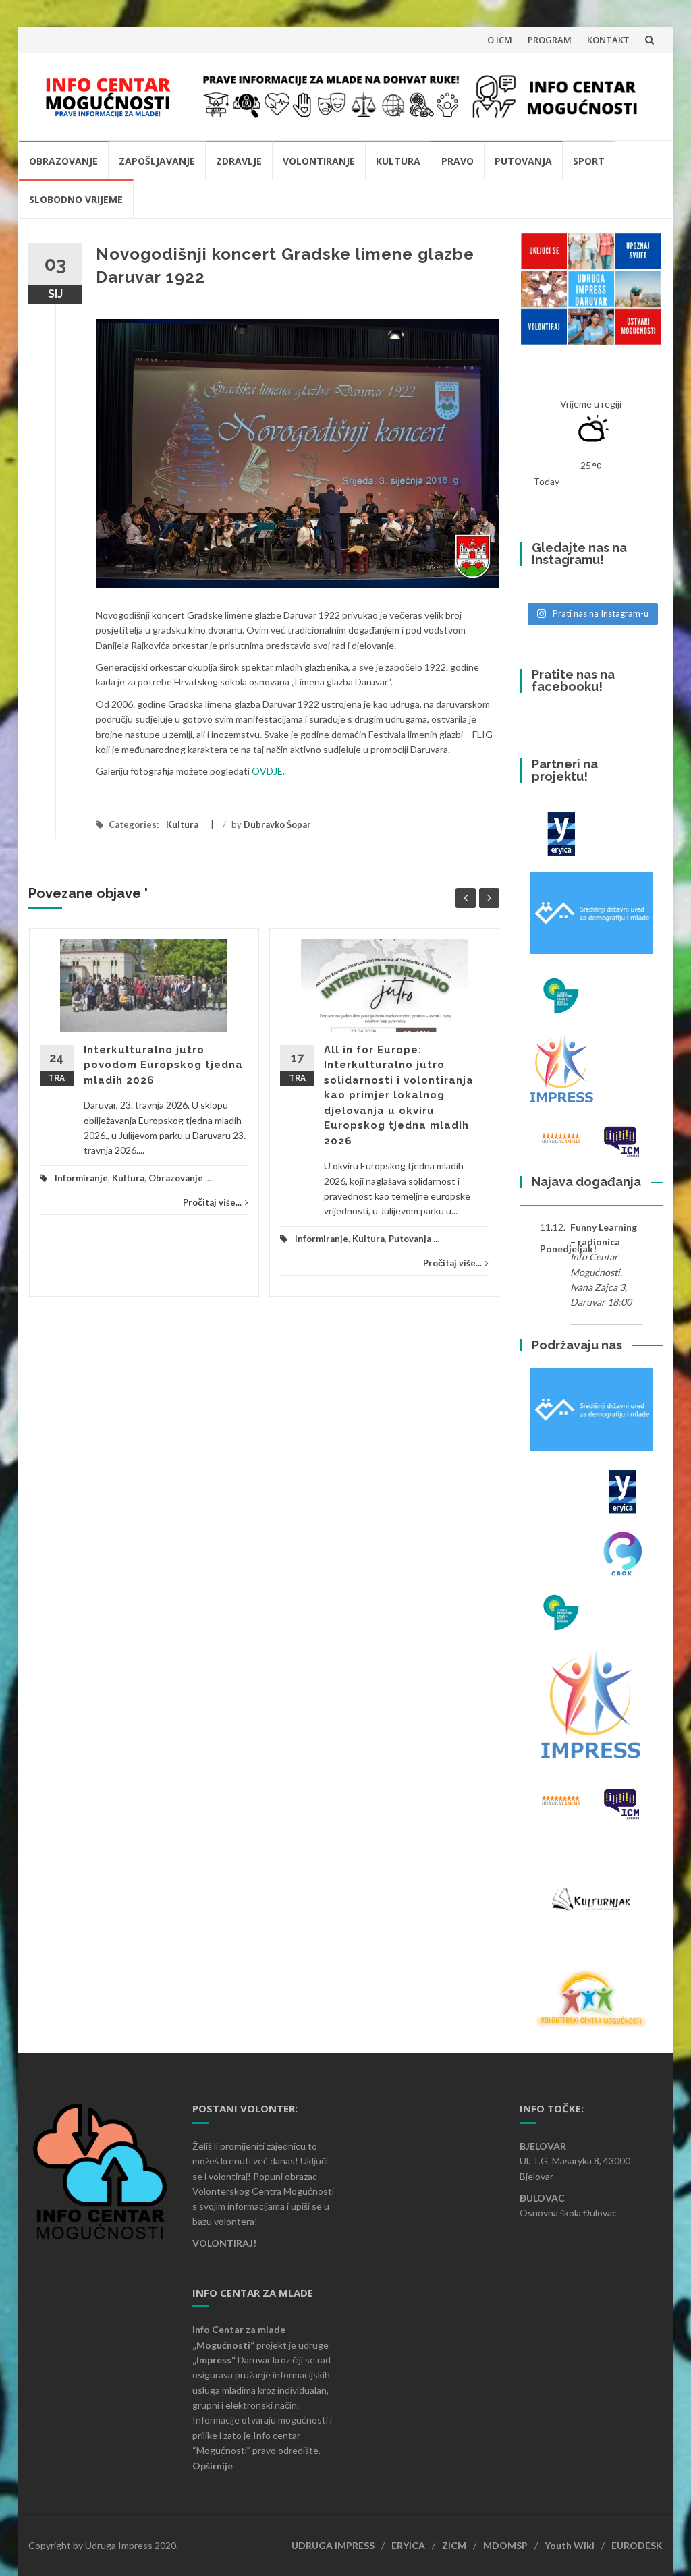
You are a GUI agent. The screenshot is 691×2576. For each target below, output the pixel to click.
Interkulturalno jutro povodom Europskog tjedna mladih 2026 (163, 1065)
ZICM (454, 2545)
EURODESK (637, 2545)
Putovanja (523, 161)
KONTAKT (608, 40)
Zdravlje (239, 161)
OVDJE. (268, 771)
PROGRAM (550, 40)
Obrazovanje (63, 161)
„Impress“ (215, 2360)
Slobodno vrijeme (76, 199)
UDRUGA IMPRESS (333, 2545)
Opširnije (213, 2466)
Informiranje (81, 1178)
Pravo (458, 161)
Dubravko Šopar (277, 824)
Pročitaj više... (212, 1202)
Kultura (398, 161)
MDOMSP (505, 2545)
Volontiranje (319, 161)
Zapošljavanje (157, 161)
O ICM (500, 40)
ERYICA (408, 2545)
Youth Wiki (570, 2545)
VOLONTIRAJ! (224, 2243)
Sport (589, 161)
